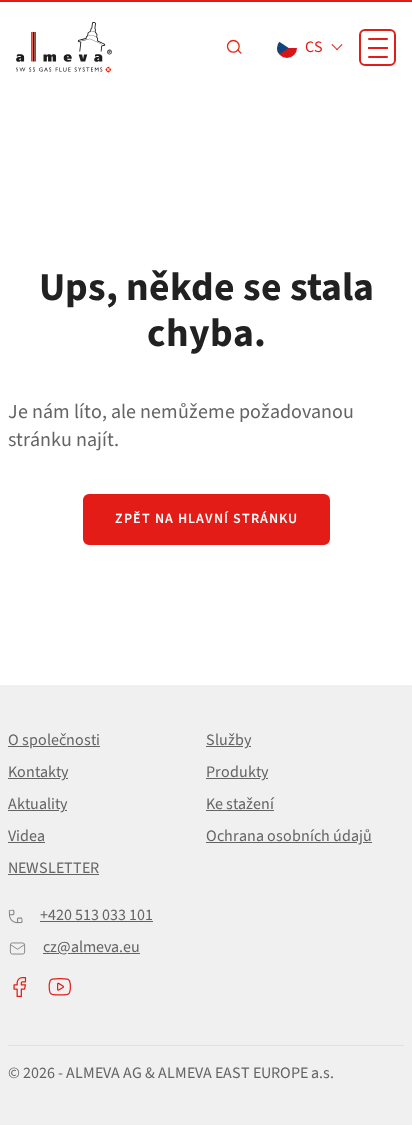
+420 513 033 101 (96, 915)
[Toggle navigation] (377, 47)
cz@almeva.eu (91, 947)
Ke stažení (240, 804)
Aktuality (37, 804)
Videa (26, 836)
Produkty (237, 772)
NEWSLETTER (53, 868)
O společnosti (54, 740)
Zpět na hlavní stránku (206, 519)
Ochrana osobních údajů (289, 836)
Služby (228, 740)
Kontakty (38, 772)
